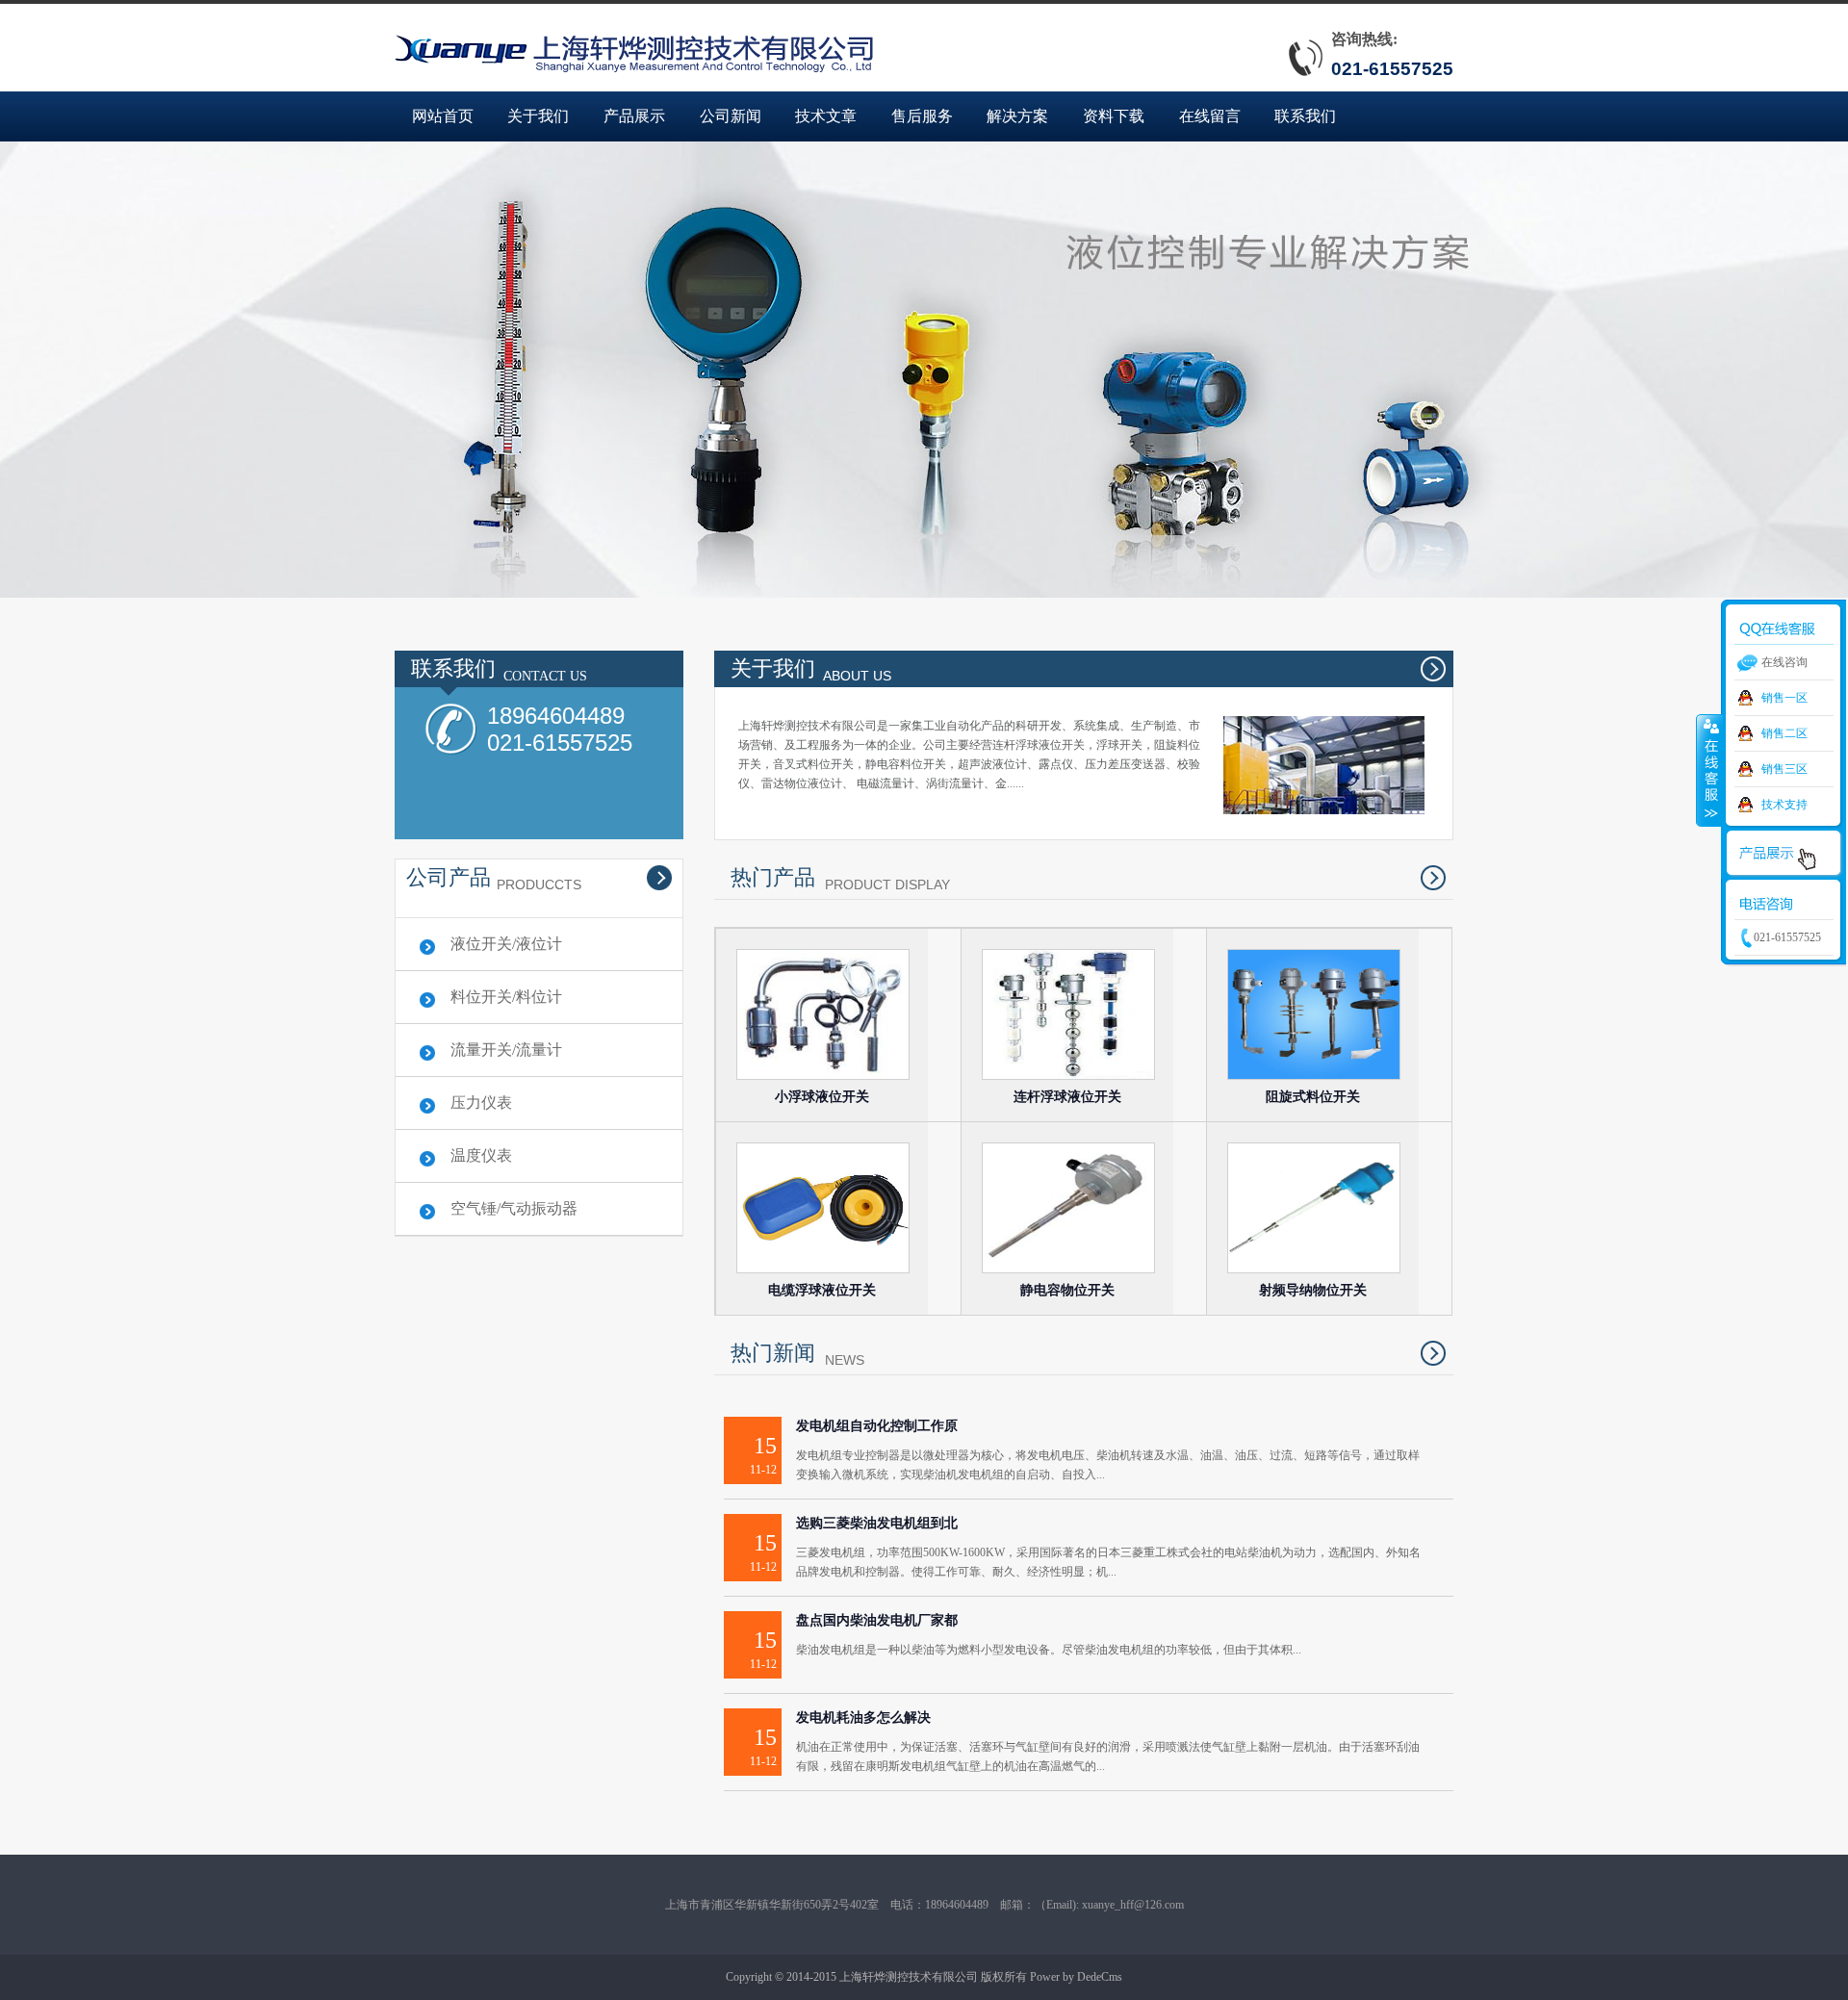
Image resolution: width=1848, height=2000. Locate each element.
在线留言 (1210, 116)
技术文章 (826, 116)
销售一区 (1784, 698)
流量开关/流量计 (506, 1050)
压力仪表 (481, 1103)
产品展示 (634, 116)
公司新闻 (731, 116)
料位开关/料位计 (506, 997)
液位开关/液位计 (506, 944)
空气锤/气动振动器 (514, 1208)
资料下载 (1114, 116)
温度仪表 (481, 1155)
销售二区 (1784, 733)
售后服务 (922, 116)
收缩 (1709, 770)
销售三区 (1784, 769)
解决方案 (1017, 116)
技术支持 (1784, 805)
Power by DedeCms (1076, 1977)
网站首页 (443, 116)
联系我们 (1305, 116)
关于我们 (538, 116)
